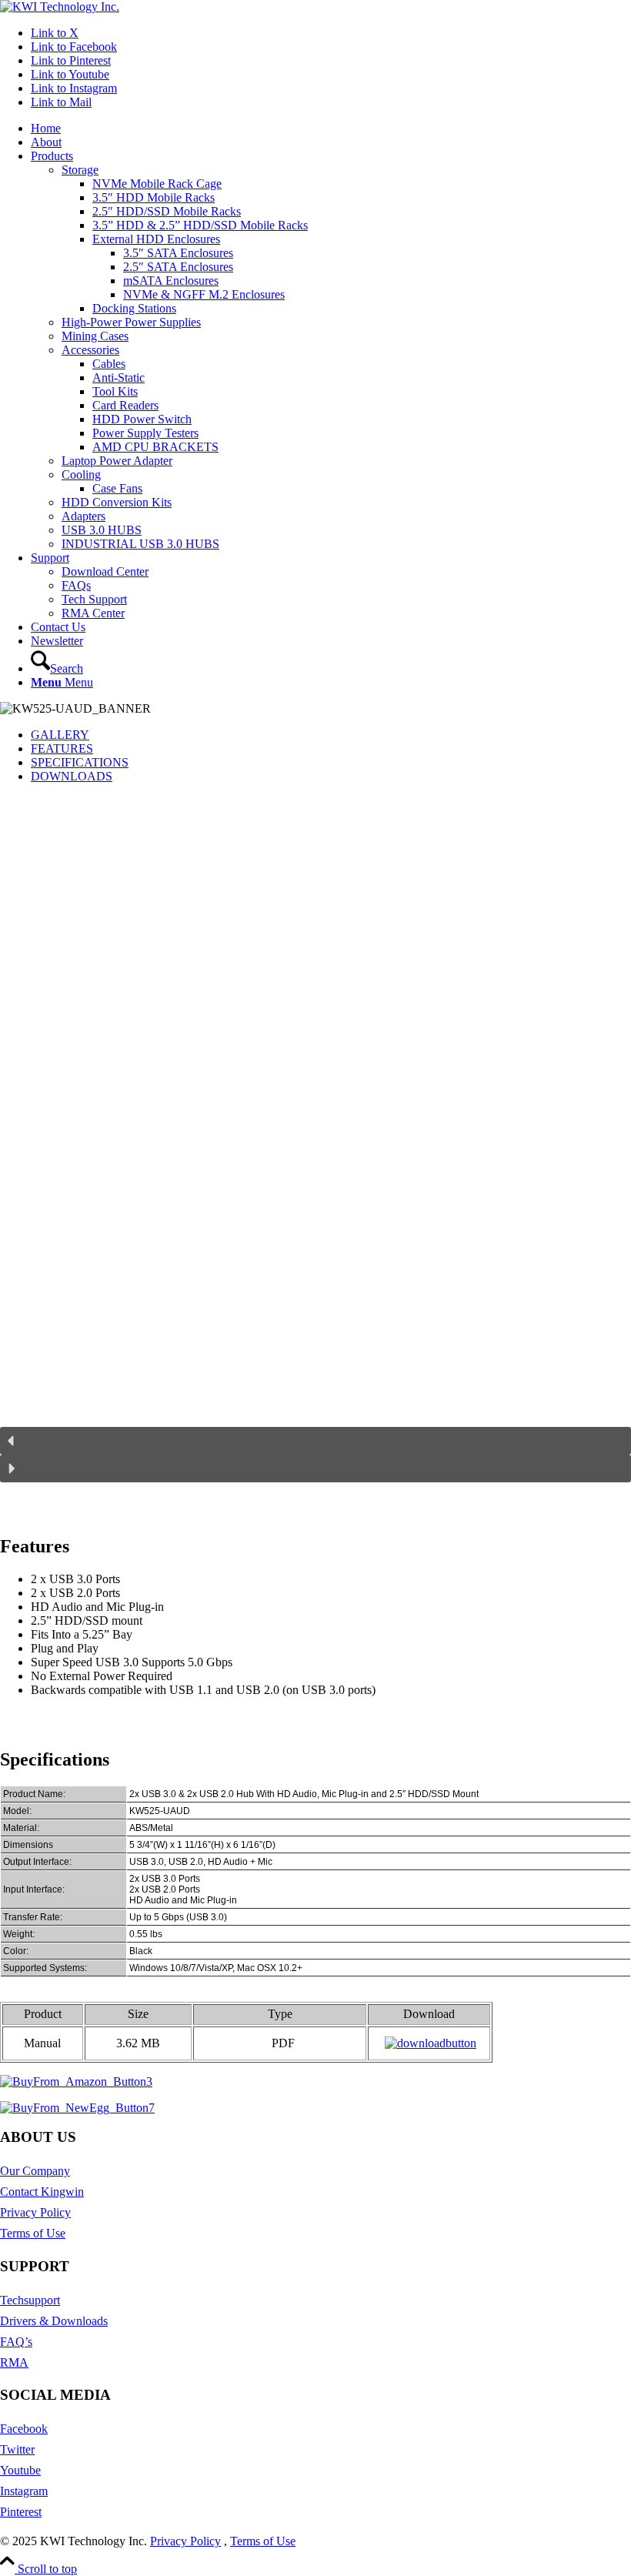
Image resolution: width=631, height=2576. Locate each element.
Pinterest (21, 2512)
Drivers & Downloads (54, 2321)
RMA (14, 2362)
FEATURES (62, 748)
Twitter (17, 2449)
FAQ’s (16, 2342)
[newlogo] (60, 7)
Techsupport (30, 2300)
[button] (315, 1441)
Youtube (20, 2470)
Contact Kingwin (42, 2192)
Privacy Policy (35, 2212)
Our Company (35, 2171)
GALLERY (60, 735)
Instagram (24, 2491)
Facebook (24, 2429)
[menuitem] (331, 129)
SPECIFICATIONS (80, 762)
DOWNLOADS (72, 776)
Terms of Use (33, 2233)
